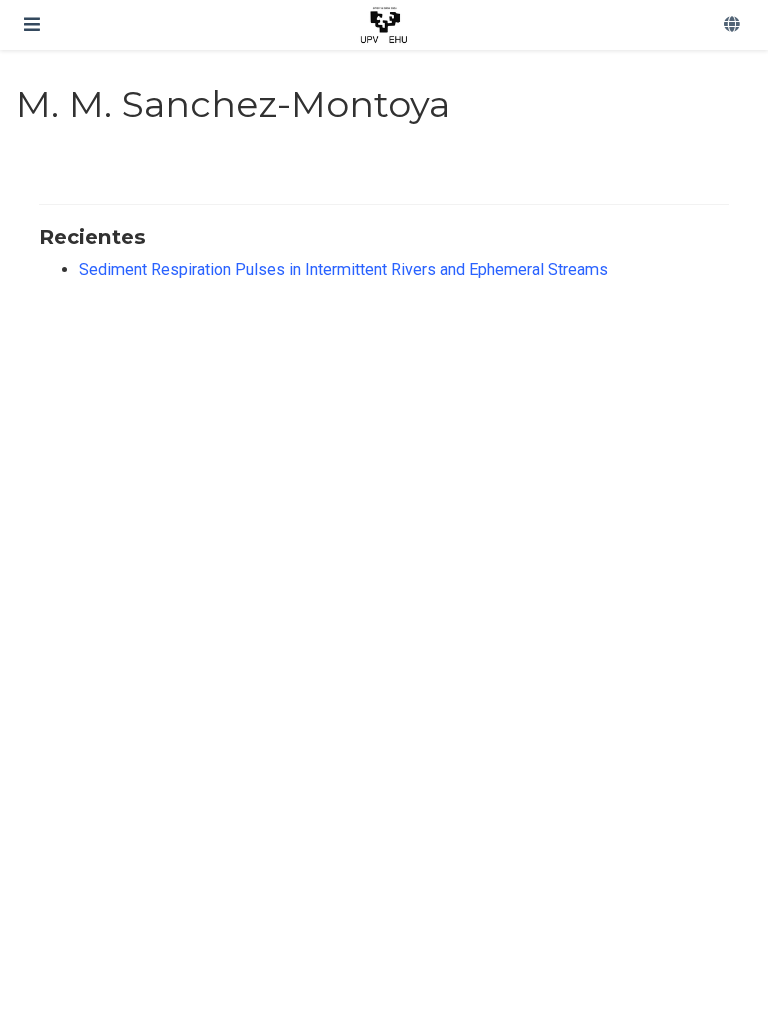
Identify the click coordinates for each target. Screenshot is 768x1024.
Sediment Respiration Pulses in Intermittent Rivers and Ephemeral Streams (343, 269)
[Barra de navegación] (32, 24)
